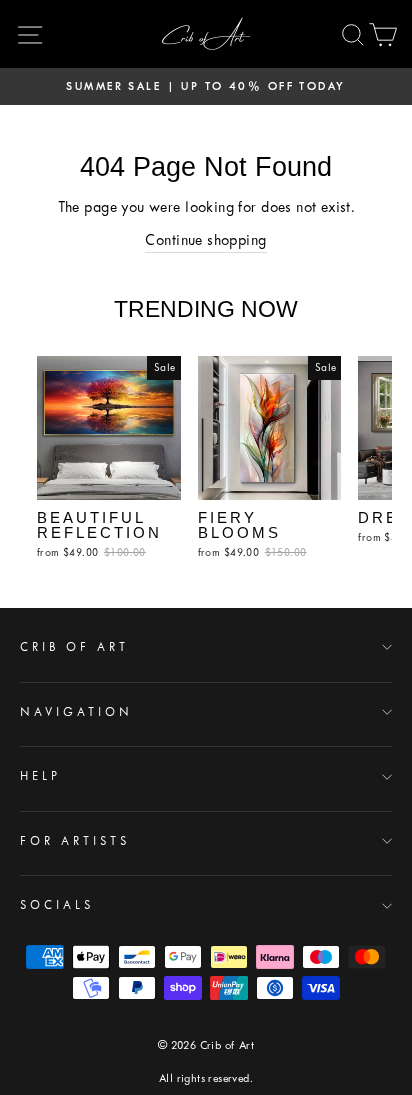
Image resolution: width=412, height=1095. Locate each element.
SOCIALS (57, 905)
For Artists (75, 841)
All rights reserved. (206, 1078)
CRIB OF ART (74, 647)
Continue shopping (205, 240)
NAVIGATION (76, 712)
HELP (40, 776)
